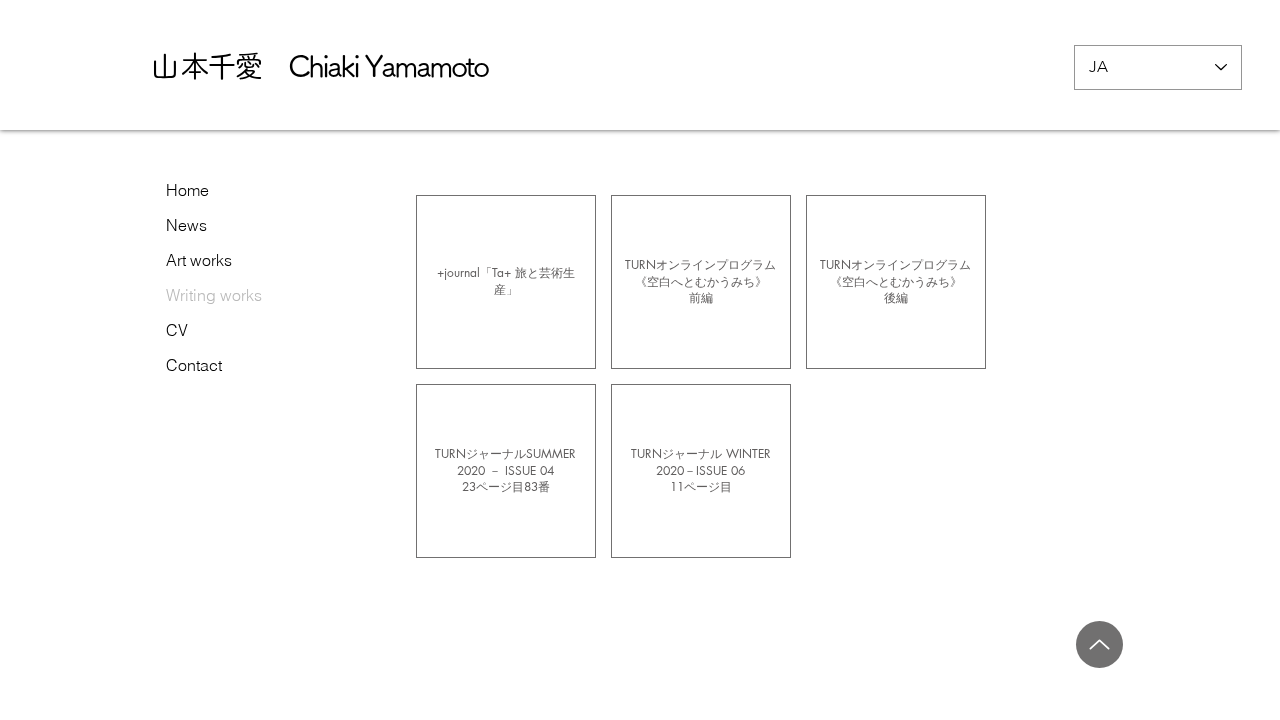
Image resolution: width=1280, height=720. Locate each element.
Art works (199, 260)
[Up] (1099, 644)
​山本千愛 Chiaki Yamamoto (318, 66)
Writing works (214, 295)
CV (177, 330)
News (186, 225)
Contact (194, 365)
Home (187, 190)
